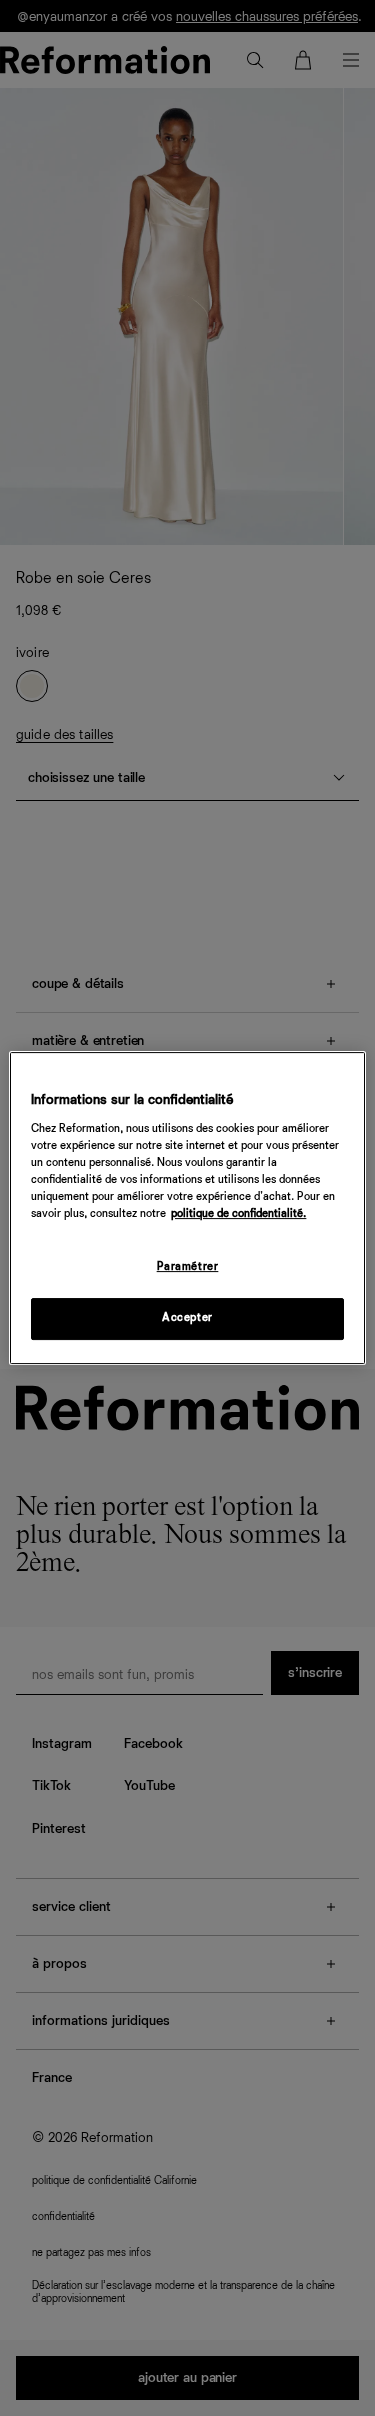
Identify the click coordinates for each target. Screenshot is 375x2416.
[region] (187, 1208)
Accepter (187, 1318)
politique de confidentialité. (238, 1214)
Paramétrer (188, 1267)
